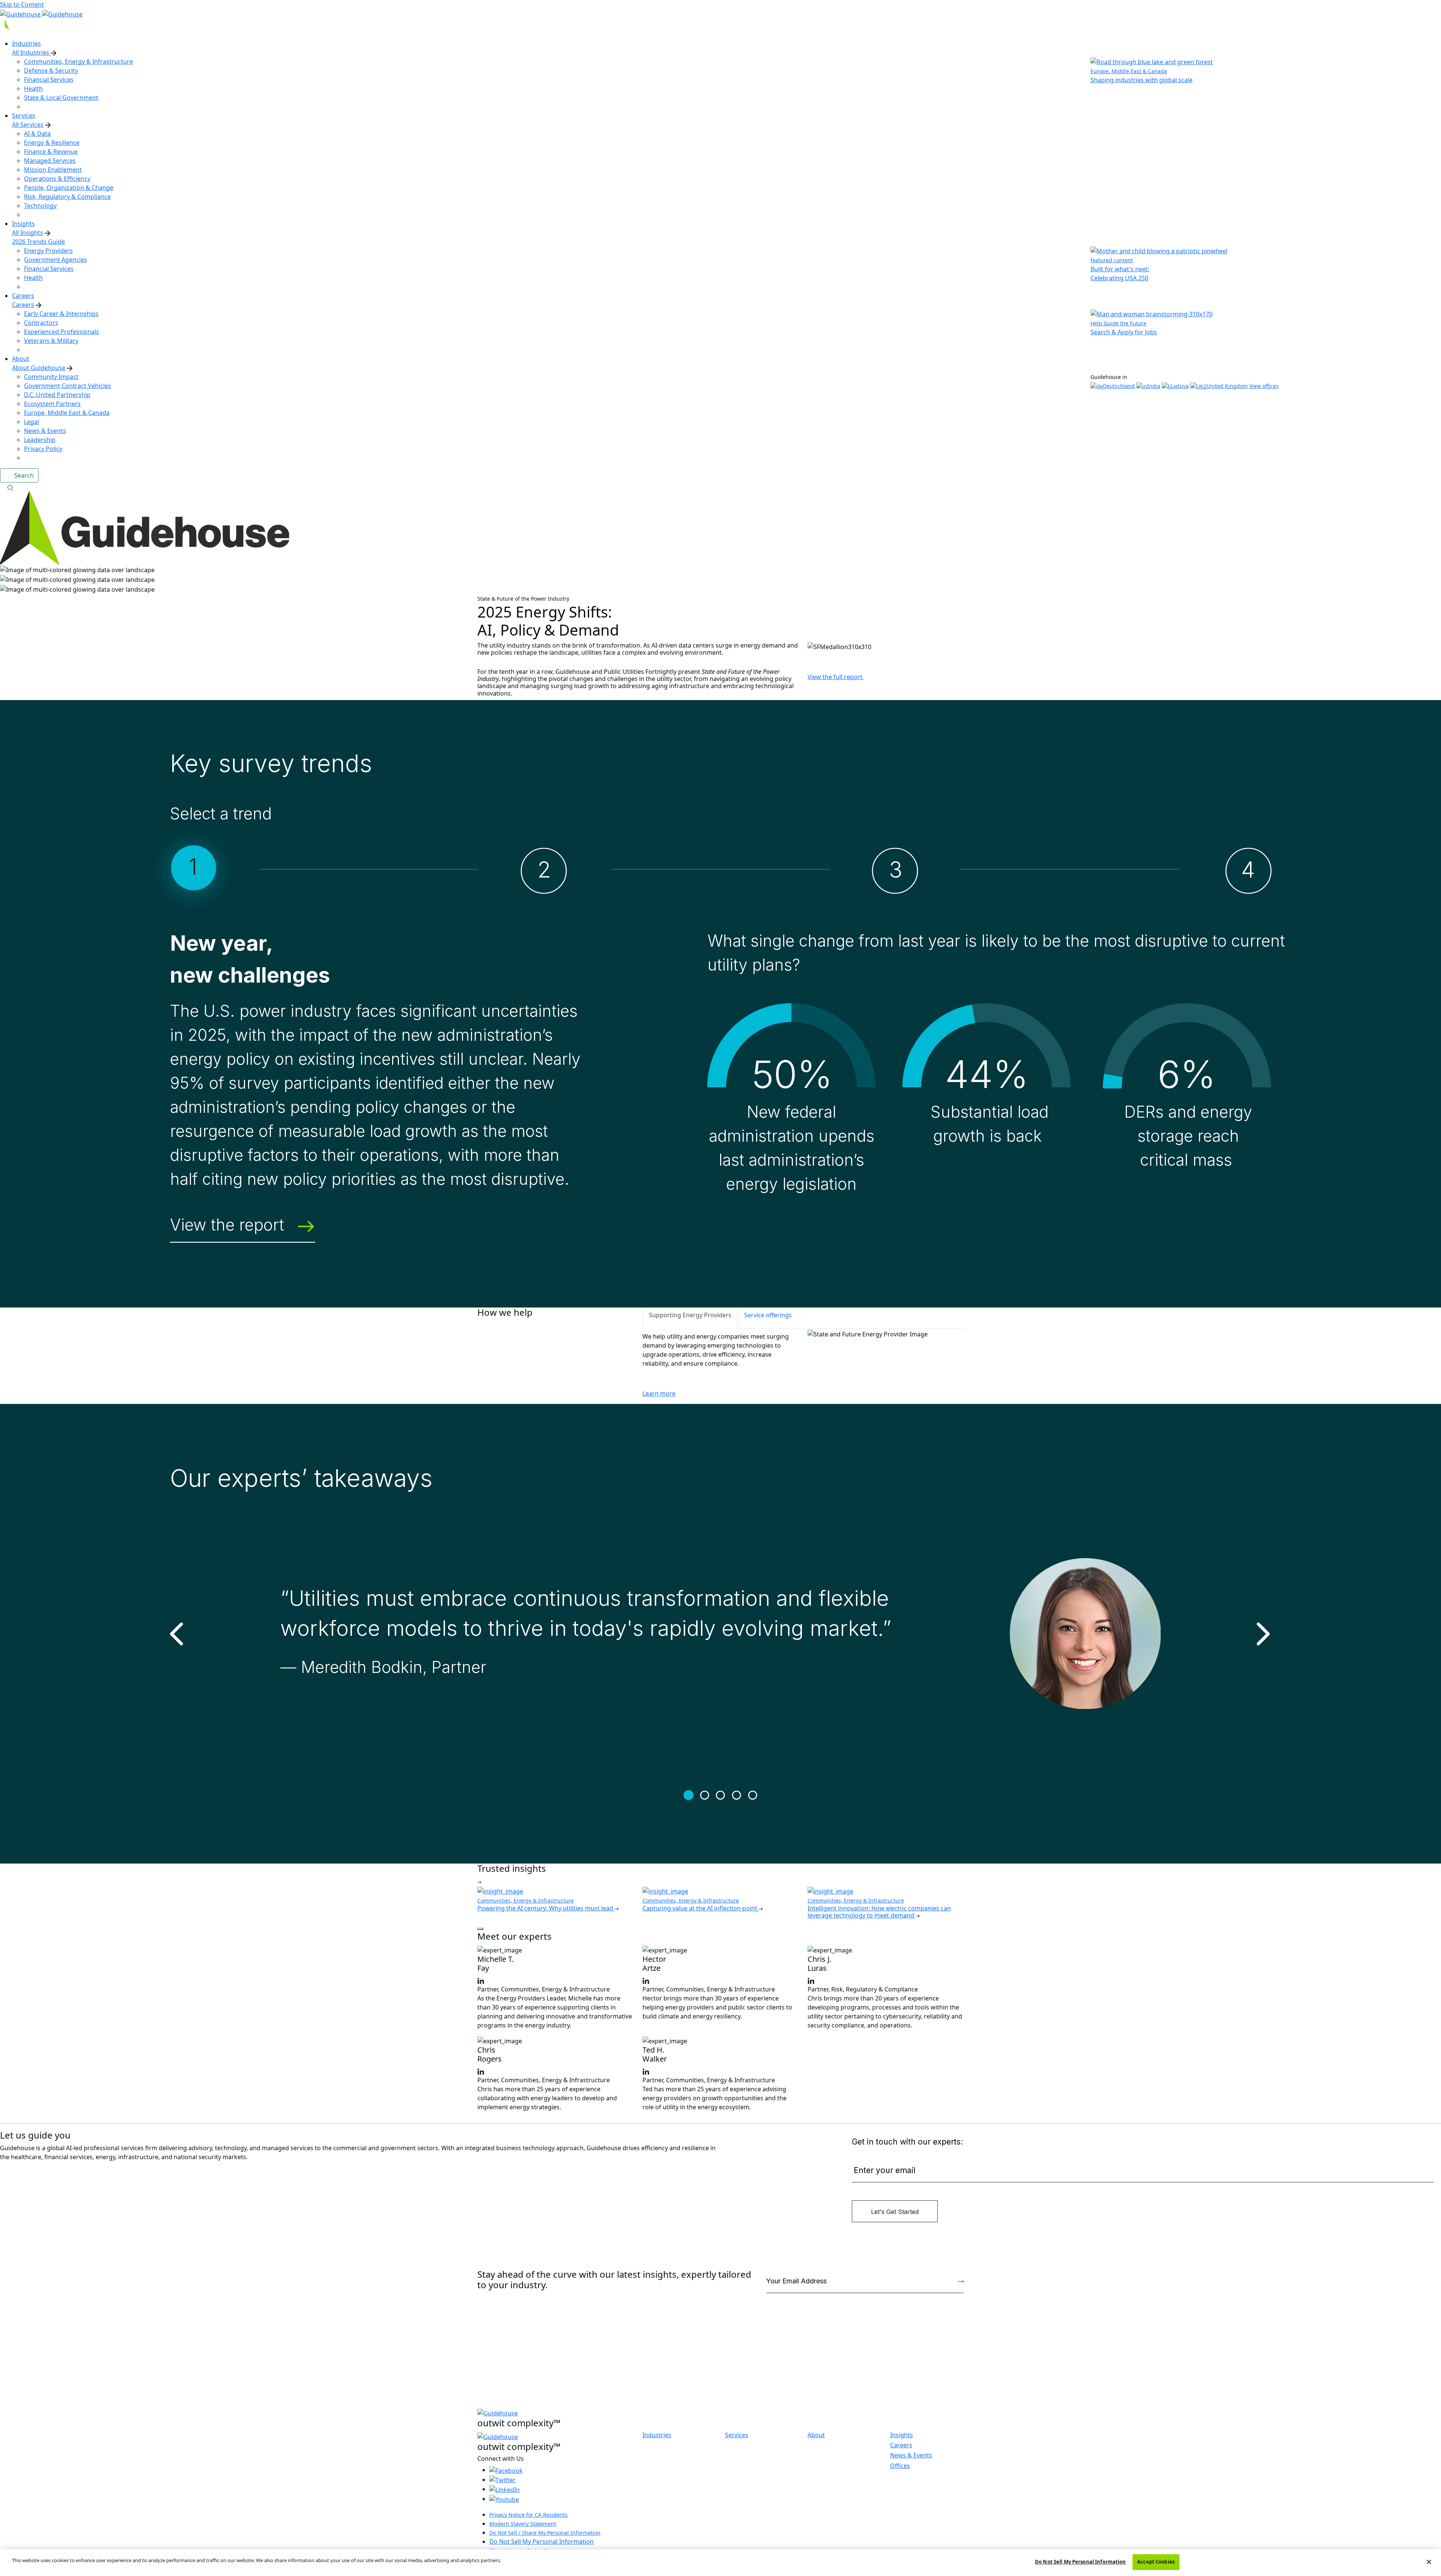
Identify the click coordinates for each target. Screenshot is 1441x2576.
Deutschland (1119, 386)
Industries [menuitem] (26, 44)
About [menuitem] (21, 359)
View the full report (836, 677)
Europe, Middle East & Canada (67, 413)
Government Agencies (56, 260)
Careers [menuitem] (23, 296)
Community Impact (51, 377)
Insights (902, 2435)
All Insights (28, 233)
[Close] (1429, 2562)
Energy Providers (48, 251)
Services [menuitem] (24, 116)
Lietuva (1180, 386)
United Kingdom (1227, 386)
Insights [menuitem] (23, 224)
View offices (1264, 386)
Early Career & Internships (61, 314)
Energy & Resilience (52, 143)
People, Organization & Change (69, 188)
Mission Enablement (53, 170)
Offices (900, 2466)
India (1154, 386)
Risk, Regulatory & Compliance (67, 197)
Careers (23, 305)
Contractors (41, 323)
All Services (28, 125)
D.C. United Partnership (57, 395)
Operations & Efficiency (57, 179)
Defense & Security (51, 71)
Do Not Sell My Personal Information (542, 2541)
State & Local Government (61, 98)
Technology (40, 206)
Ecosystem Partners (52, 404)
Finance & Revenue (51, 152)
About (816, 2435)
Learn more (659, 1393)
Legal (32, 422)
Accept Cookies (1156, 2562)
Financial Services (49, 80)
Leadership (40, 440)
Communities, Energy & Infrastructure (78, 62)
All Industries (31, 53)
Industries (657, 2435)
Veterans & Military (51, 341)
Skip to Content (22, 5)
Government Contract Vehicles (68, 386)
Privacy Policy (43, 449)
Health (33, 89)
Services (737, 2435)
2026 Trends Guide (38, 242)
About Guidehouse (39, 368)
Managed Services (50, 161)
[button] (720, 487)
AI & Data (37, 134)
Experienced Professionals (62, 332)
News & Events (45, 431)
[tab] (690, 1318)
